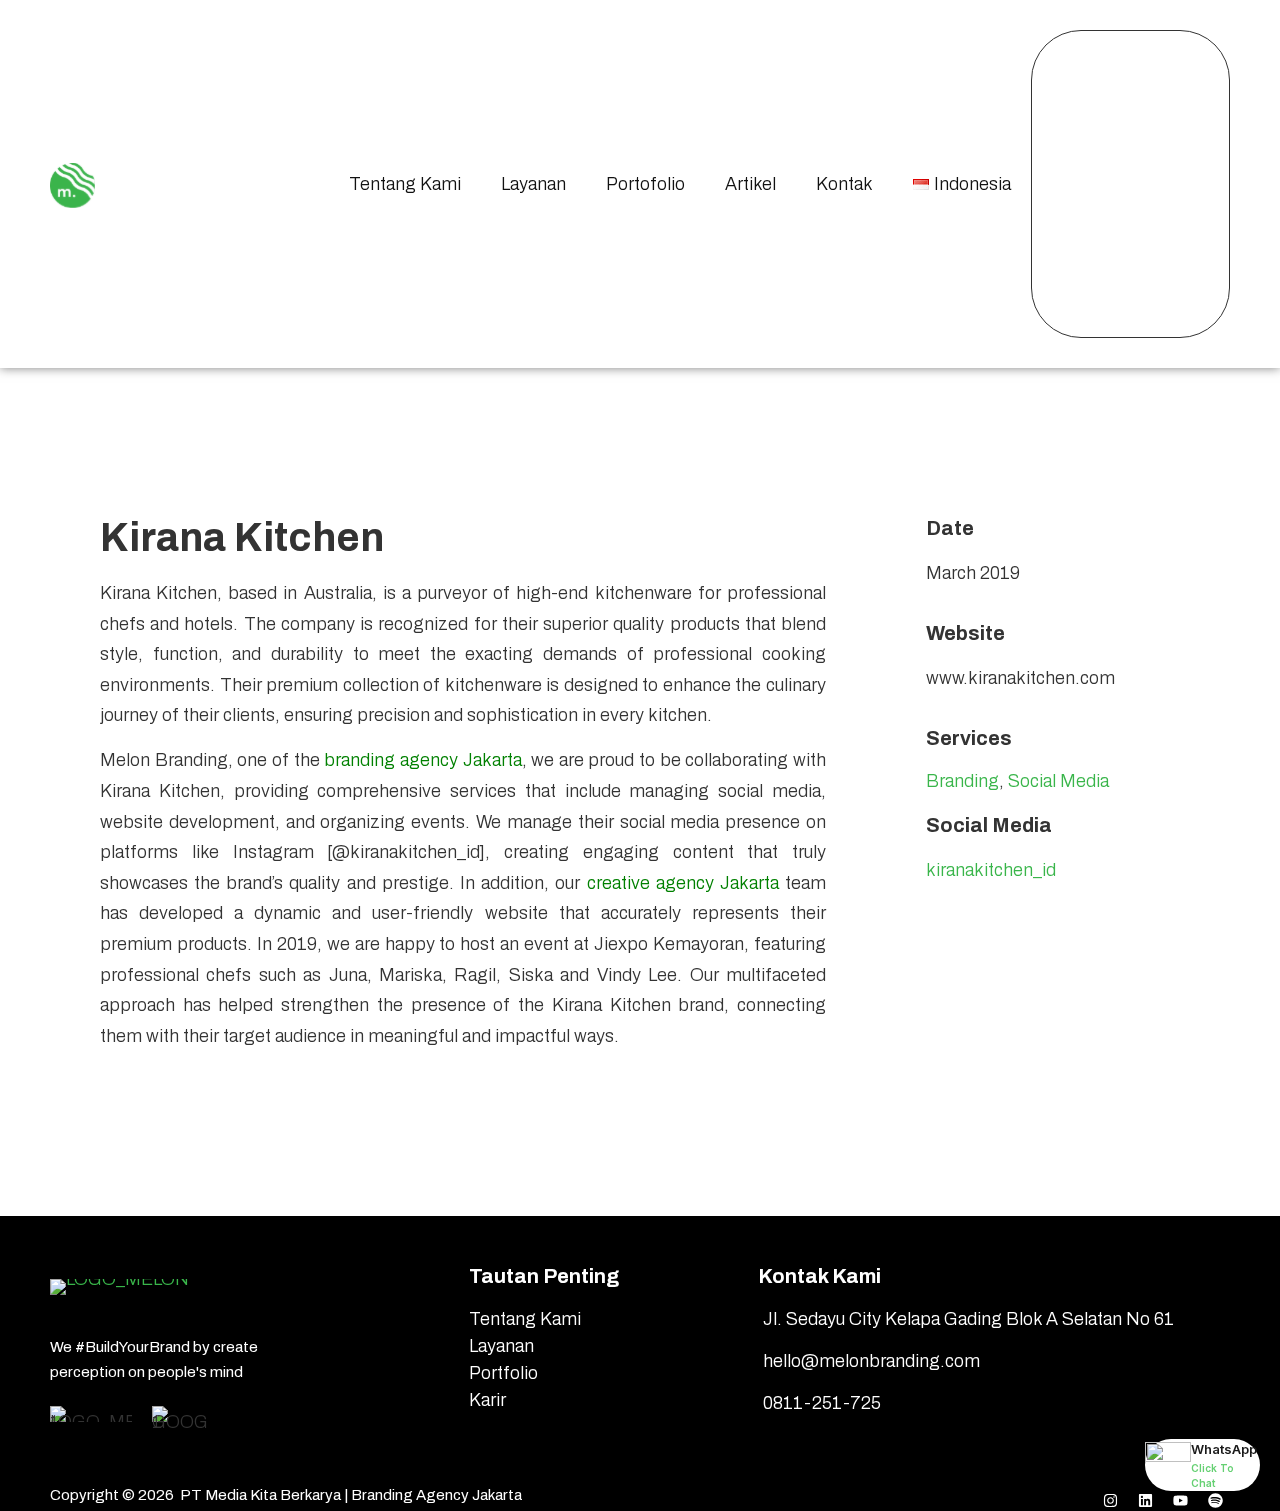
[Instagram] (1110, 1495)
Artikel (750, 184)
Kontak (844, 184)
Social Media (1058, 781)
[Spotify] (1215, 1495)
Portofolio (645, 184)
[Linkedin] (1145, 1495)
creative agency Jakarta (683, 883)
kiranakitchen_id (991, 870)
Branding (962, 781)
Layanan (533, 184)
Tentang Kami (405, 184)
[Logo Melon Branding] (72, 180)
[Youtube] (1180, 1495)
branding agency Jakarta (422, 760)
